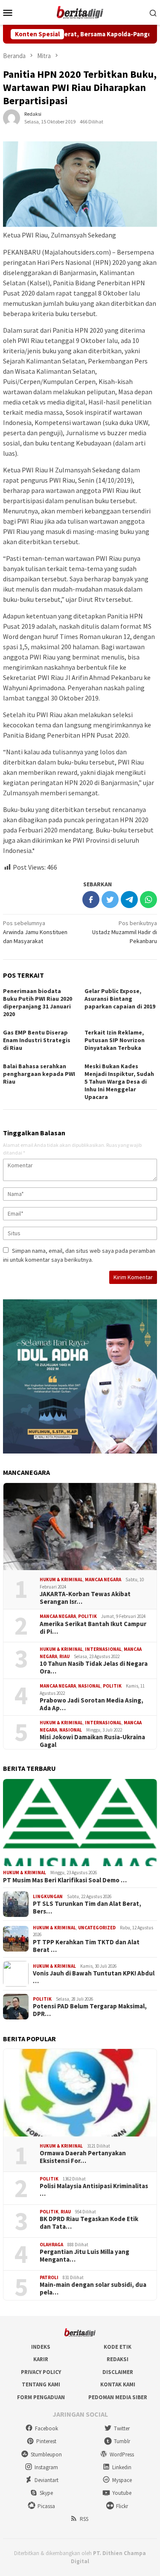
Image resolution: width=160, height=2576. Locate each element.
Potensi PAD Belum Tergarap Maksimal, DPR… (90, 2010)
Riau (64, 1656)
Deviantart (47, 2480)
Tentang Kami (41, 2384)
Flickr (122, 2506)
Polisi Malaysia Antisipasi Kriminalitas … (94, 2190)
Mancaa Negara (103, 1580)
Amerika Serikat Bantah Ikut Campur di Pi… (93, 1628)
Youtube (122, 2493)
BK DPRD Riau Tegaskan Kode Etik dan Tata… (89, 2223)
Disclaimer (118, 2372)
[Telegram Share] (129, 900)
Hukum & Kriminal (61, 1580)
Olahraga (51, 2245)
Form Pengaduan (41, 2397)
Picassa (46, 2506)
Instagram (46, 2467)
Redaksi (118, 2359)
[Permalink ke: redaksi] (12, 117)
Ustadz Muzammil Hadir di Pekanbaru (125, 932)
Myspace (122, 2480)
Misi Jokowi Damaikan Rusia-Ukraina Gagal (92, 1741)
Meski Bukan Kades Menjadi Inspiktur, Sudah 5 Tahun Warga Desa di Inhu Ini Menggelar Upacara (119, 1081)
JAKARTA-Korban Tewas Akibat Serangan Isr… (85, 1598)
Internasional (103, 1649)
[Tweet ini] (110, 900)
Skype (46, 2493)
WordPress (122, 2454)
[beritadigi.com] (80, 12)
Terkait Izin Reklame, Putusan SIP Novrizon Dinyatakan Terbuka (115, 1040)
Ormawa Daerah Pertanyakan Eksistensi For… (83, 2157)
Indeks (41, 2347)
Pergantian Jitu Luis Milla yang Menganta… (84, 2256)
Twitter (122, 2428)
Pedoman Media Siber (118, 2397)
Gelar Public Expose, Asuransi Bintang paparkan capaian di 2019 (120, 999)
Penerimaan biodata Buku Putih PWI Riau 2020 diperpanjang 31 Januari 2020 (38, 1002)
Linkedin (122, 2467)
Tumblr (122, 2441)
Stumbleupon (46, 2454)
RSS (84, 2519)
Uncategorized (97, 1928)
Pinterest (46, 2441)
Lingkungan (48, 1896)
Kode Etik (118, 2347)
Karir (41, 2359)
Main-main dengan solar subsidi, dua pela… (93, 2289)
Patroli (49, 2277)
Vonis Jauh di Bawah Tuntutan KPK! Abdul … (94, 1977)
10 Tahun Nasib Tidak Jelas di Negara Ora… (94, 1668)
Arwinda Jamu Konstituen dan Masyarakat (35, 932)
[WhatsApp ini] (148, 900)
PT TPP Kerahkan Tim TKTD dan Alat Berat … (86, 1946)
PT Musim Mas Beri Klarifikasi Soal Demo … (65, 1880)
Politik (87, 1616)
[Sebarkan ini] (91, 900)
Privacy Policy (41, 2372)
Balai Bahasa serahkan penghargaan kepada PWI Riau (39, 1074)
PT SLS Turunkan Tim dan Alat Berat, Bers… (87, 1908)
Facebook (47, 2428)
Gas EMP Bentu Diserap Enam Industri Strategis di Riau (37, 1040)
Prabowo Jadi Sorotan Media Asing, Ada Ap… (92, 1704)
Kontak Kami (118, 2384)
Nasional (89, 1686)
